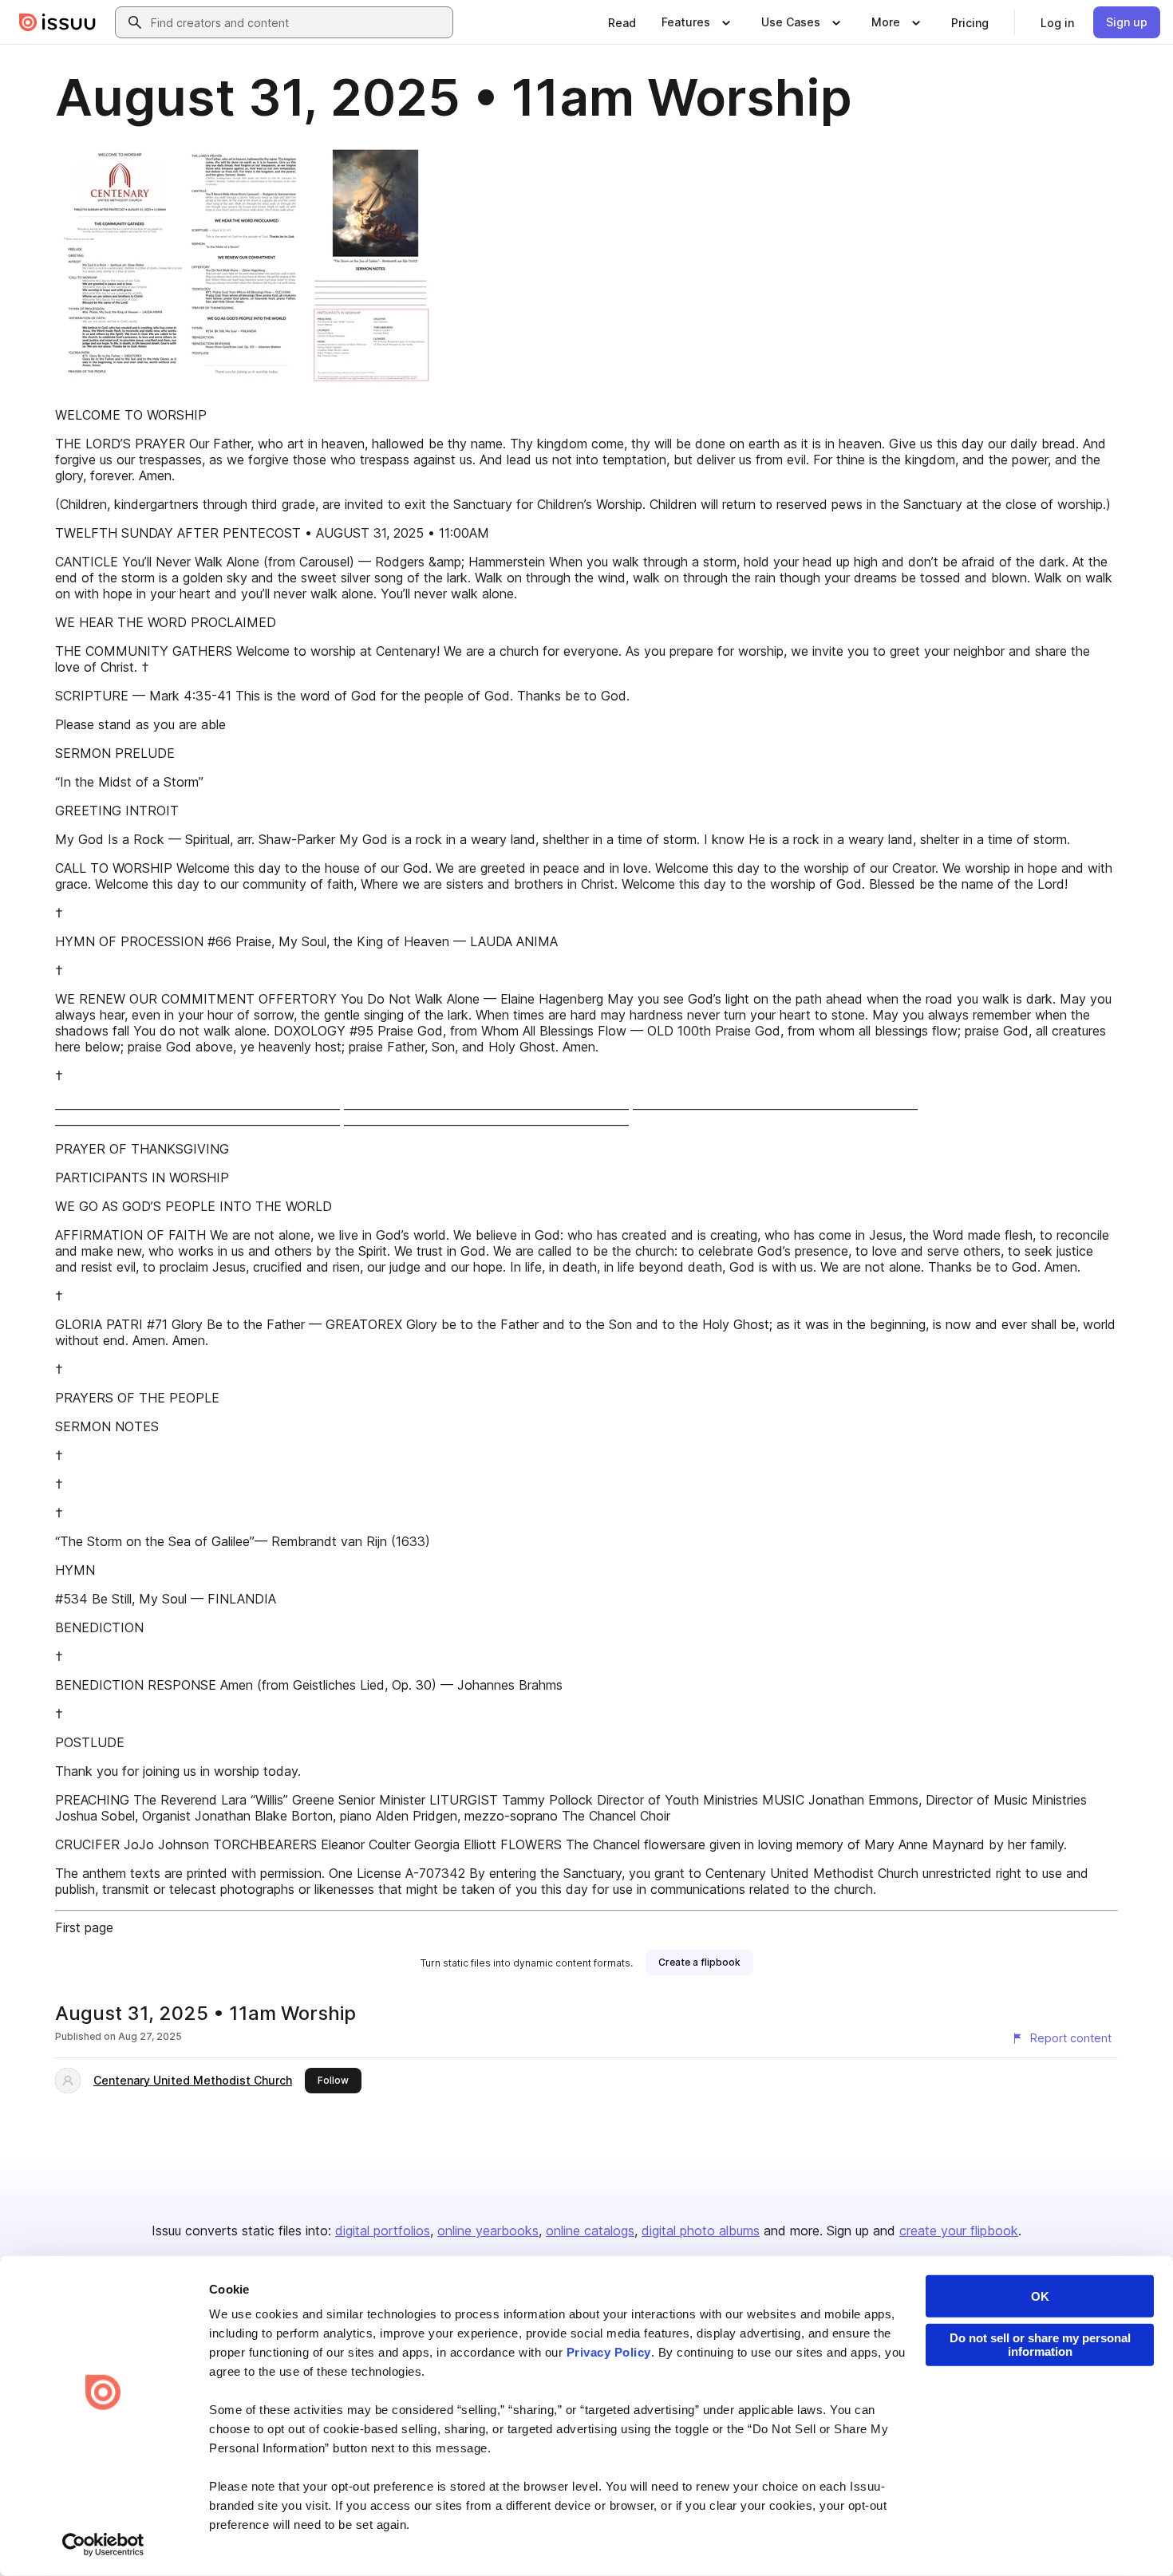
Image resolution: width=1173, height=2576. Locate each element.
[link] (622, 22)
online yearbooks (488, 2231)
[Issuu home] (57, 22)
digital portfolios (383, 2231)
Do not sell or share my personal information (1040, 2345)
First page (84, 1927)
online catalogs (590, 2231)
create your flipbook (959, 2231)
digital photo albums (701, 2231)
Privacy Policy (609, 2352)
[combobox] (298, 22)
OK (1040, 2296)
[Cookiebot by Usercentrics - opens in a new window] (103, 2545)
